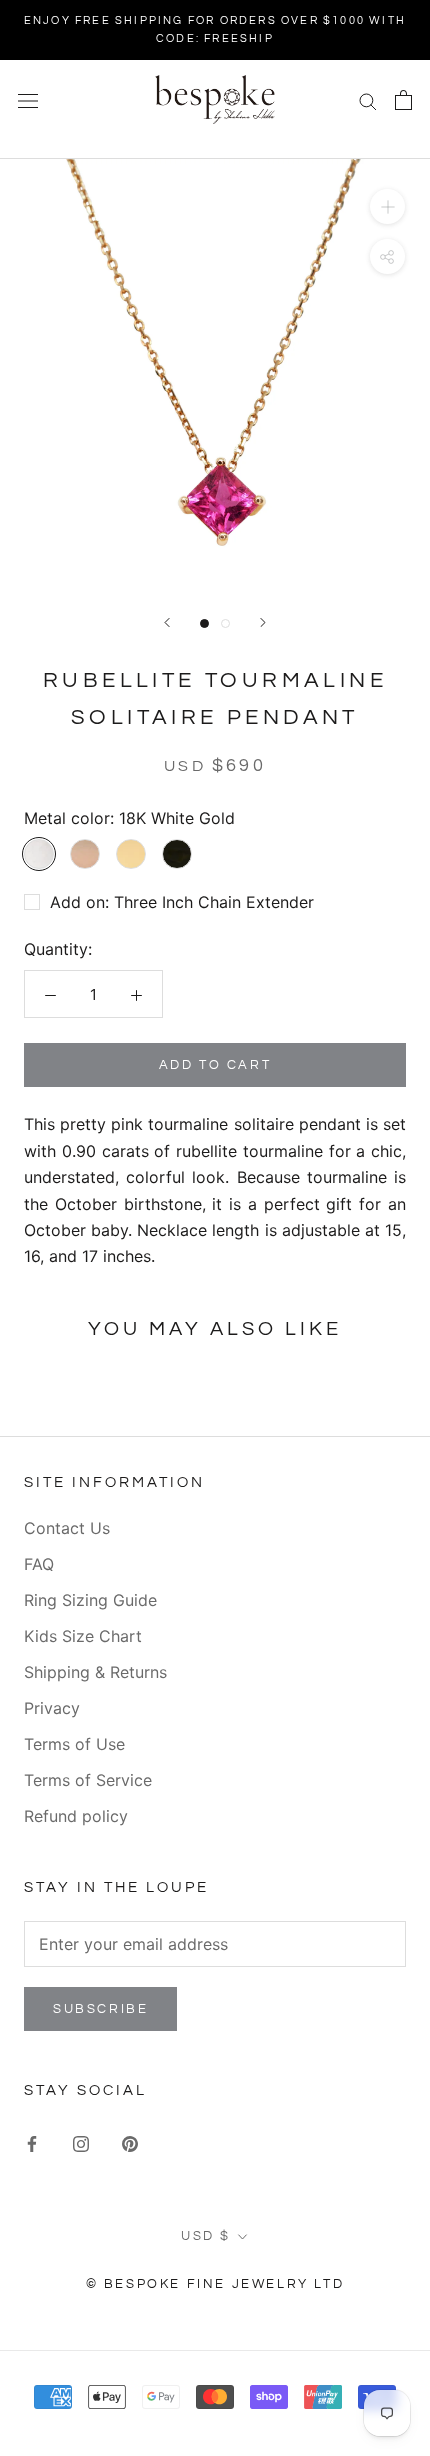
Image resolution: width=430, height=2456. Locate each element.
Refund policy (76, 1816)
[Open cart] (403, 100)
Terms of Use (74, 1744)
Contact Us (67, 1528)
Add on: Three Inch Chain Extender (182, 902)
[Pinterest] (130, 2142)
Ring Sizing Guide (90, 1600)
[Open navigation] (28, 99)
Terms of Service (88, 1780)
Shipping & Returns (95, 1672)
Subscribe (100, 2009)
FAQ (39, 1564)
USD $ (206, 2236)
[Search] (368, 100)
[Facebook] (32, 2142)
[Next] (263, 622)
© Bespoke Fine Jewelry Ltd (215, 2284)
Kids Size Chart (83, 1636)
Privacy (52, 1708)
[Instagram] (81, 2142)
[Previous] (167, 622)
